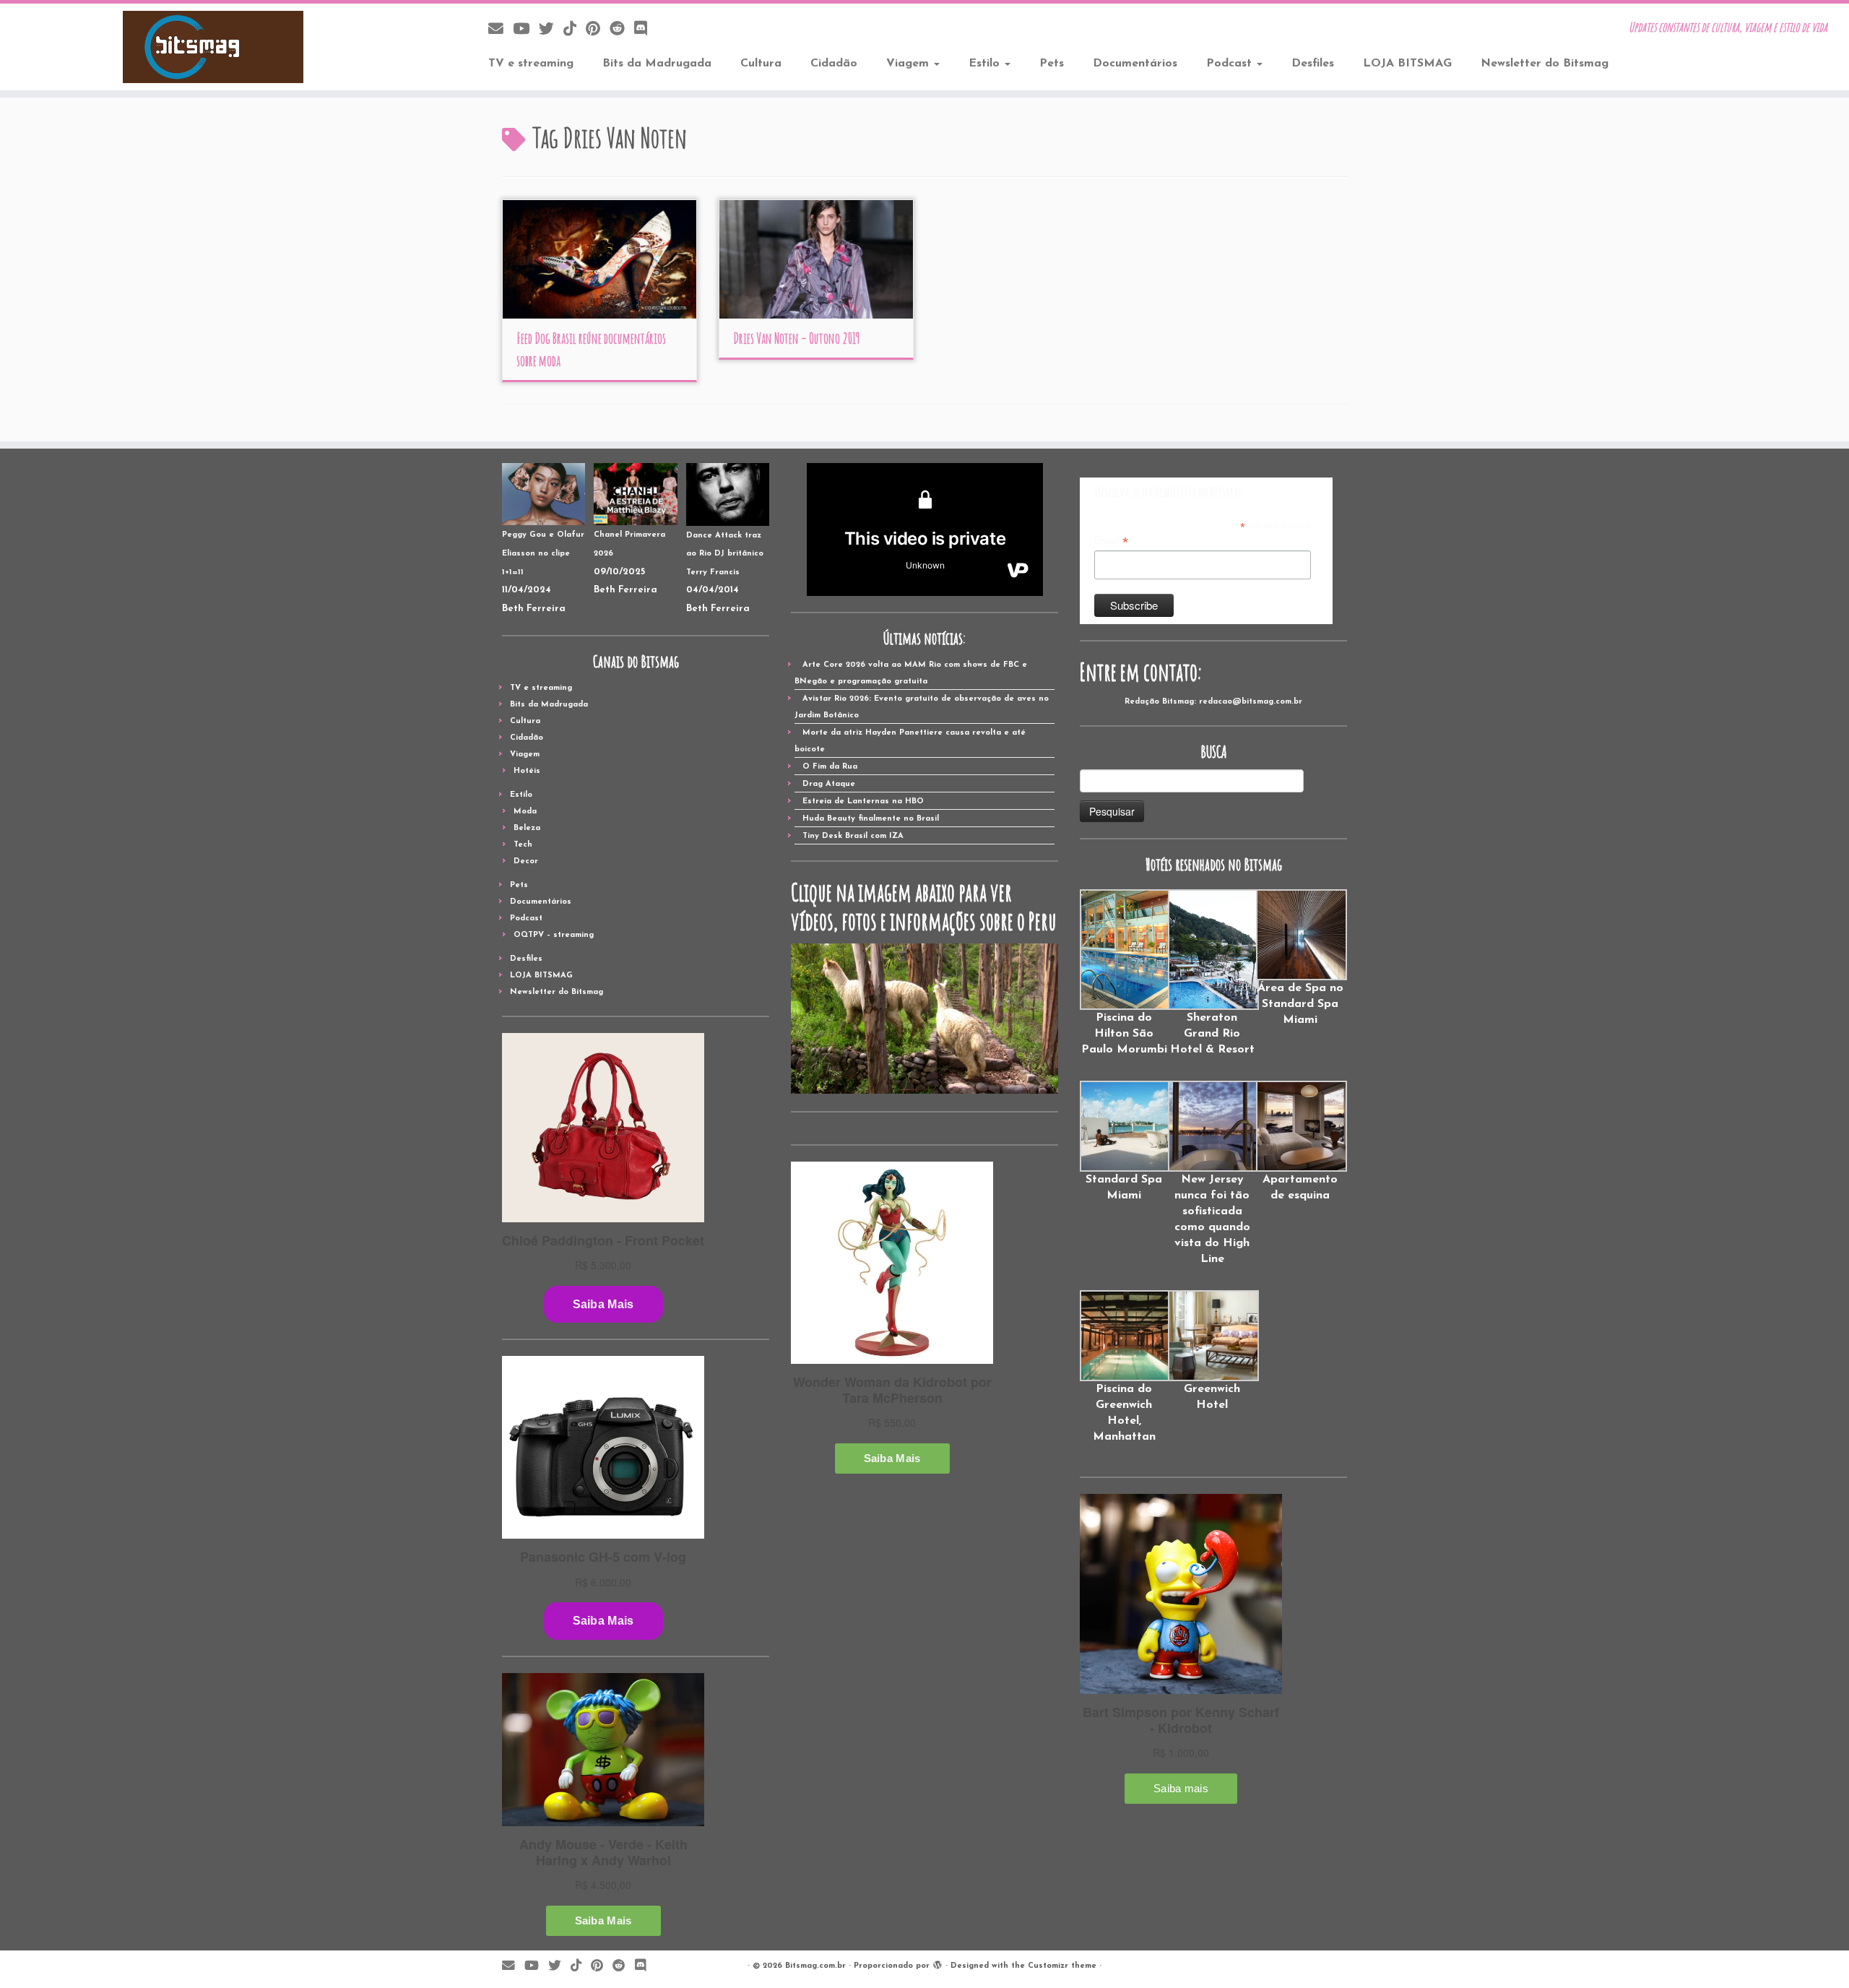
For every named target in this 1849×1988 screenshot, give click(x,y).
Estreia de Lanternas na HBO (863, 801)
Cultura (761, 64)
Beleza (527, 828)
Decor (526, 861)
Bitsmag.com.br (815, 1966)
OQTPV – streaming (554, 935)
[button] (1124, 973)
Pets (1052, 64)
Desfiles (1313, 64)
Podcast (1231, 64)
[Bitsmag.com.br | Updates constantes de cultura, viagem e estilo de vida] (213, 47)
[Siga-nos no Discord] (645, 30)
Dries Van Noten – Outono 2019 (797, 338)
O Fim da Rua (830, 767)
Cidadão (834, 64)
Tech (523, 845)
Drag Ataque (829, 784)
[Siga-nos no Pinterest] (598, 30)
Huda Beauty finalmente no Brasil (871, 819)
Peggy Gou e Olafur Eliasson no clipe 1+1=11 (543, 553)
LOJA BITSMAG (1407, 64)
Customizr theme (1062, 1966)
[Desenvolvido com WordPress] (938, 1963)
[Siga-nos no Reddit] (622, 30)
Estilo (986, 64)
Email (1111, 541)
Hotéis (527, 771)
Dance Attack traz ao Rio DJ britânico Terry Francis (725, 554)
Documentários (1135, 64)
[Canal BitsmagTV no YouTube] (526, 30)
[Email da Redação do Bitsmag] (501, 30)
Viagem (909, 64)
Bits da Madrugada (657, 64)
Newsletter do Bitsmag (1545, 64)
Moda (525, 812)
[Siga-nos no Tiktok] (575, 30)
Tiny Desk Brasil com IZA (853, 836)
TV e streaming (531, 64)
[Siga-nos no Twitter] (551, 30)
